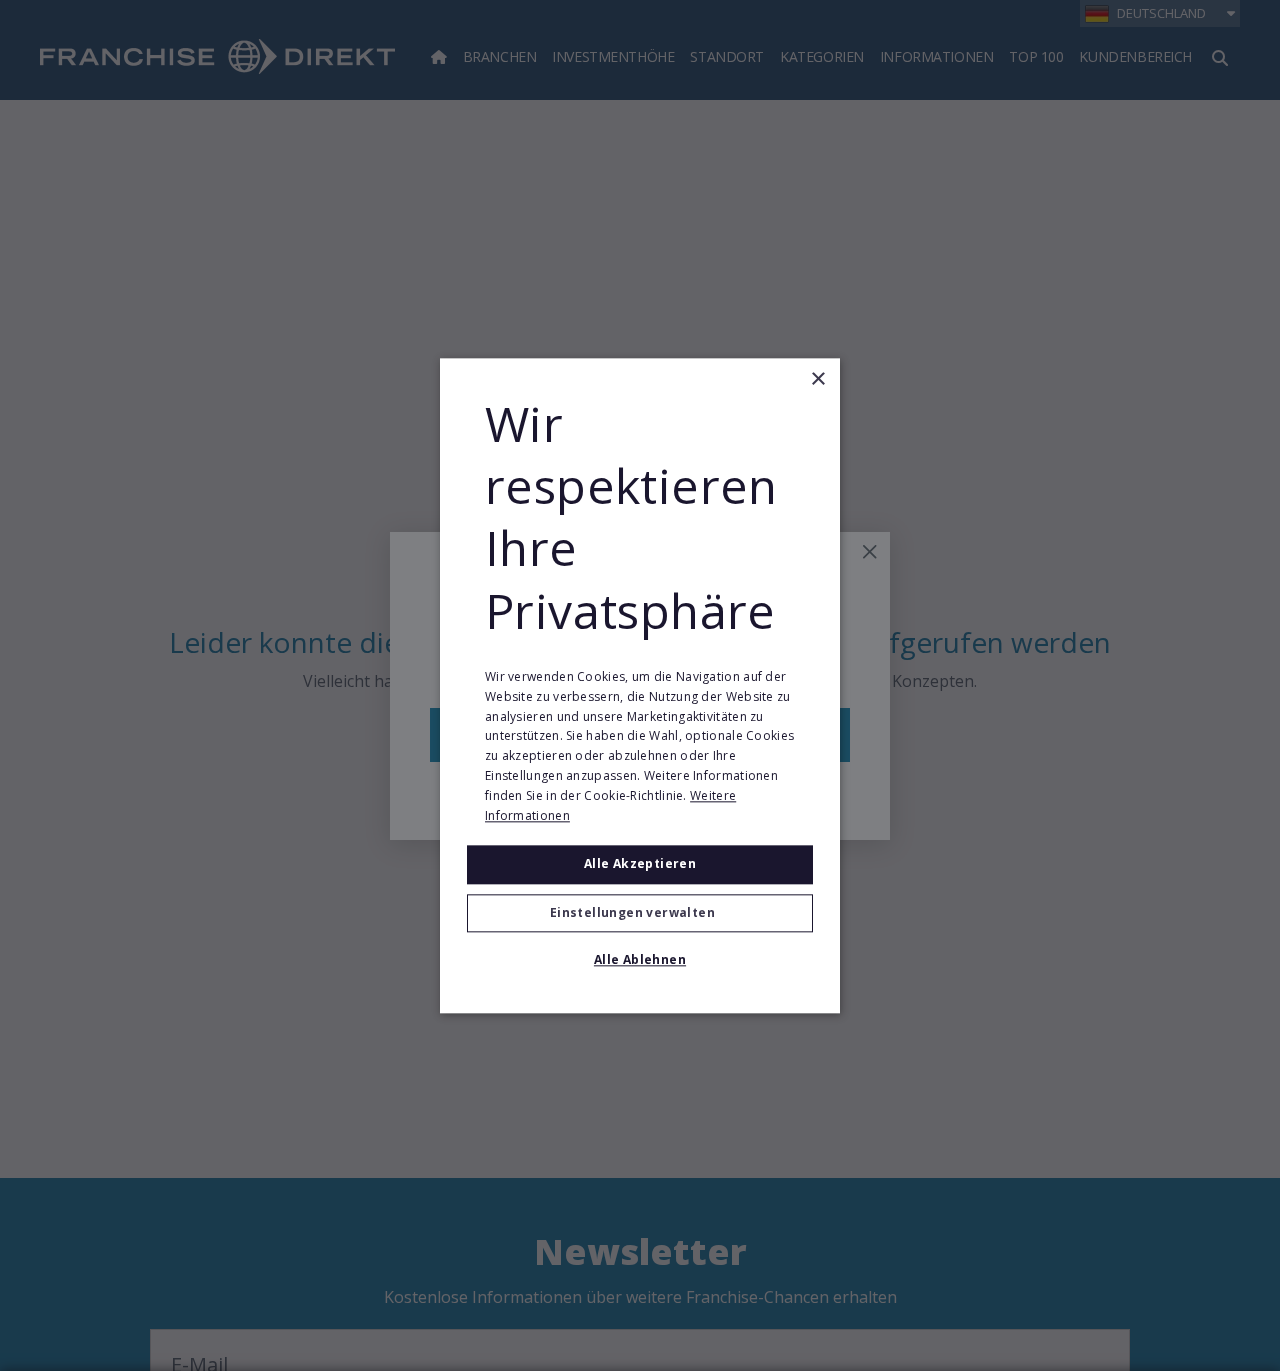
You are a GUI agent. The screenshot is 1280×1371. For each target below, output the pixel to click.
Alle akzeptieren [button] (640, 864)
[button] (640, 913)
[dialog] (640, 685)
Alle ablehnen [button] (640, 959)
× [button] (817, 379)
